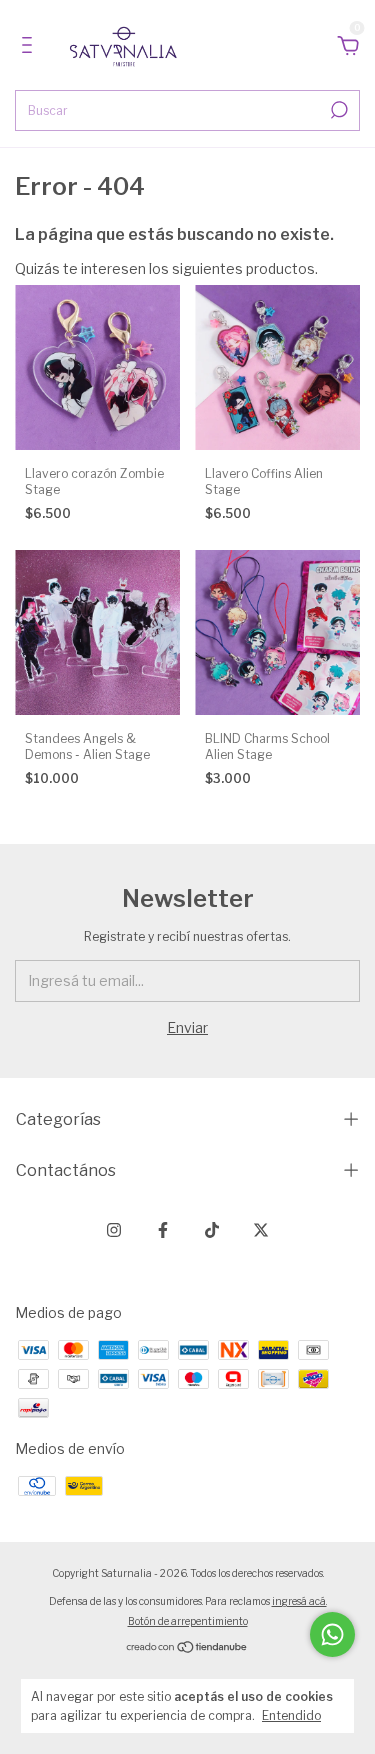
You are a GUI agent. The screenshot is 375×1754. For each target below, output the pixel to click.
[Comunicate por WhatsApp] (332, 1634)
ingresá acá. (299, 1601)
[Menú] (30, 47)
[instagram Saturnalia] (114, 1230)
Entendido (291, 1715)
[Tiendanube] (187, 1648)
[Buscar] (337, 110)
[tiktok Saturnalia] (212, 1230)
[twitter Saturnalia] (261, 1230)
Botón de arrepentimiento (188, 1621)
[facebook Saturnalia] (163, 1230)
